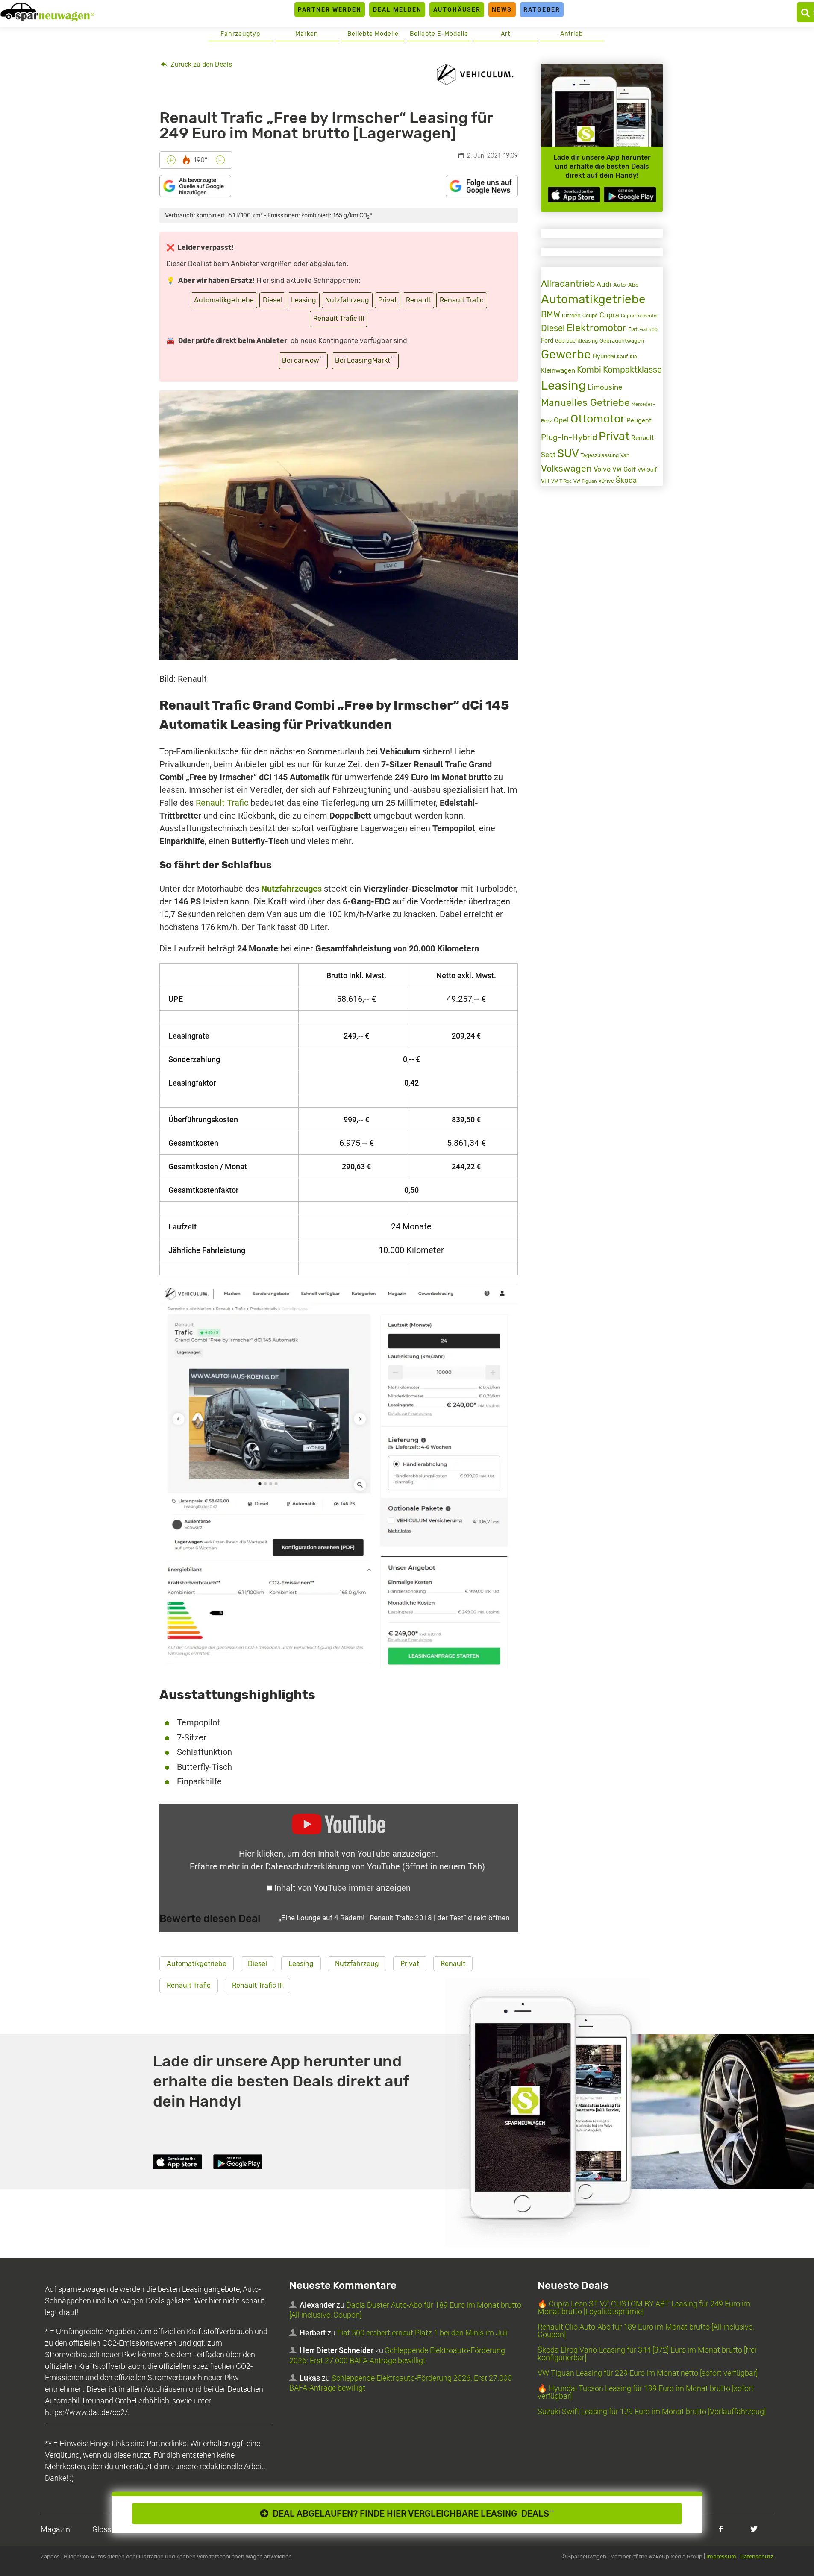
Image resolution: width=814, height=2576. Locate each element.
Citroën (571, 315)
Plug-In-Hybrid (569, 437)
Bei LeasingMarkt (365, 360)
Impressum (721, 2557)
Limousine (605, 387)
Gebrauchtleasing (576, 341)
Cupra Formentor (639, 316)
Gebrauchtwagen (622, 340)
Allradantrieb (568, 283)
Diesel (272, 300)
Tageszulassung (600, 455)
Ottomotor (598, 419)
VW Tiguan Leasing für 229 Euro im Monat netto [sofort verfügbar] (648, 2373)
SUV (568, 453)
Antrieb (572, 34)
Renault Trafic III (339, 318)
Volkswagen (566, 468)
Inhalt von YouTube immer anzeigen (342, 1888)
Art (505, 34)
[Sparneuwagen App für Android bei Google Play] (630, 195)
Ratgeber (542, 9)
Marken (307, 34)
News (502, 9)
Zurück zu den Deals (200, 64)
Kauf (623, 356)
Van (625, 455)
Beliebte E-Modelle (439, 34)
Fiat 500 (648, 330)
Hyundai (604, 356)
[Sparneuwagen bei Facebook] (721, 2529)
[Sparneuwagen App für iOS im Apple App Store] (574, 195)
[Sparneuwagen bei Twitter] (754, 2529)
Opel (561, 420)
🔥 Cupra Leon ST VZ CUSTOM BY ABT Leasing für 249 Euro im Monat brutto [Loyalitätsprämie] (644, 2308)
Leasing (304, 300)
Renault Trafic (462, 300)
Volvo (602, 469)
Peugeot (639, 420)
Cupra (609, 315)
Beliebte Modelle (373, 34)
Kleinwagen (558, 370)
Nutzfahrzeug (347, 300)
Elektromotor (597, 328)
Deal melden (397, 9)
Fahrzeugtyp (240, 34)
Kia (633, 357)
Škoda (626, 480)
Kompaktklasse (632, 370)
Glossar (105, 2529)
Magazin (55, 2529)
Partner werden (330, 9)
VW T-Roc (561, 481)
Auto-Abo (626, 285)
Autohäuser (457, 9)
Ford (547, 340)
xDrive (606, 481)
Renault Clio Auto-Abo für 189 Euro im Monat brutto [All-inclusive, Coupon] (646, 2331)
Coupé (590, 316)
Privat (388, 300)
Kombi (589, 370)
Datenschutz (757, 2557)
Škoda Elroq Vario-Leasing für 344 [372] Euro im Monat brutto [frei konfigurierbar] (647, 2354)
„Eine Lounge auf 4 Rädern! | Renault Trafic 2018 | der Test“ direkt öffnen (394, 1918)
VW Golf (624, 469)
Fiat (633, 329)
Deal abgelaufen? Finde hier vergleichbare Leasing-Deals (411, 2514)
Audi (604, 284)
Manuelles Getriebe (585, 402)
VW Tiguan (585, 481)
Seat (548, 455)
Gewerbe (566, 354)
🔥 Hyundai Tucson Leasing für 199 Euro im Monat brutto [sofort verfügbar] (646, 2392)
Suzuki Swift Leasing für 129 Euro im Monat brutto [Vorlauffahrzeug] (652, 2411)
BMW (551, 315)
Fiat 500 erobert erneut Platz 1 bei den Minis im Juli (422, 2333)
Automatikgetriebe (224, 300)
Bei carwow (303, 360)
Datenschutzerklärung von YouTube (375, 1866)
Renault (418, 300)
